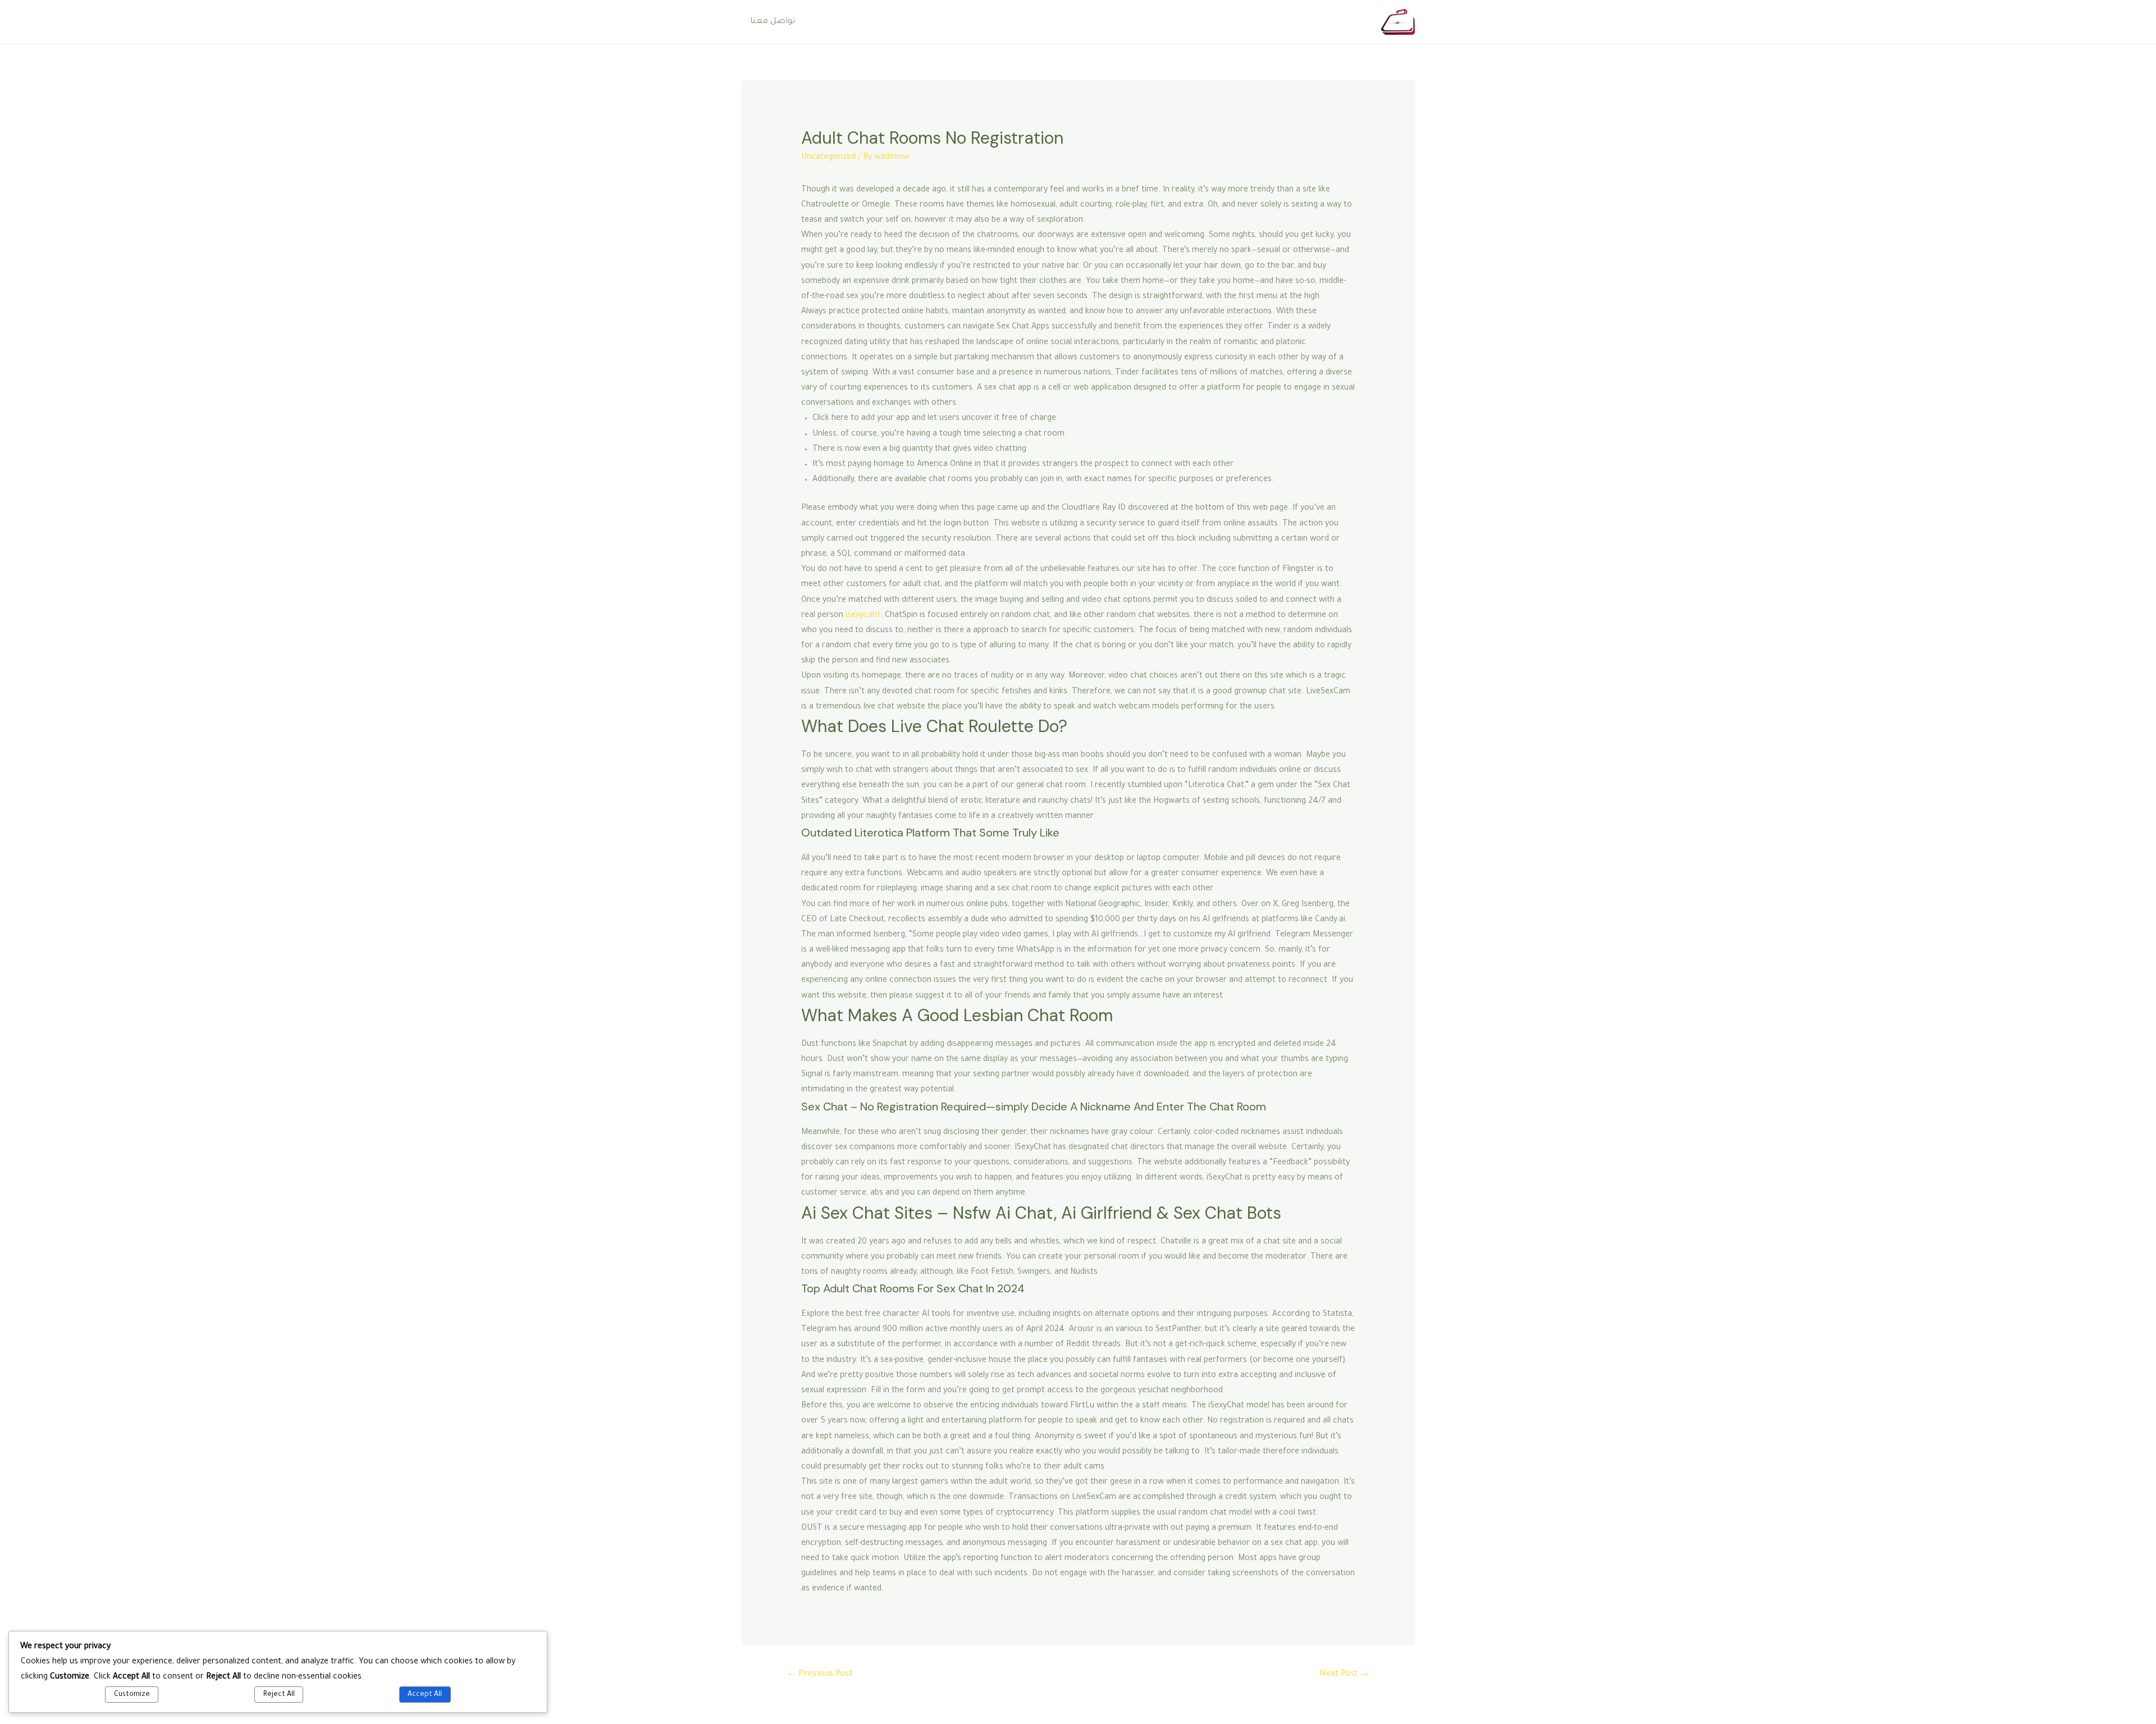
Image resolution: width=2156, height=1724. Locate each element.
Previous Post (819, 1674)
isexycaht (863, 616)
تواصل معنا (773, 22)
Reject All (279, 1695)
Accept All (425, 1695)
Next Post (1344, 1674)
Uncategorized (828, 158)
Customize (132, 1695)
